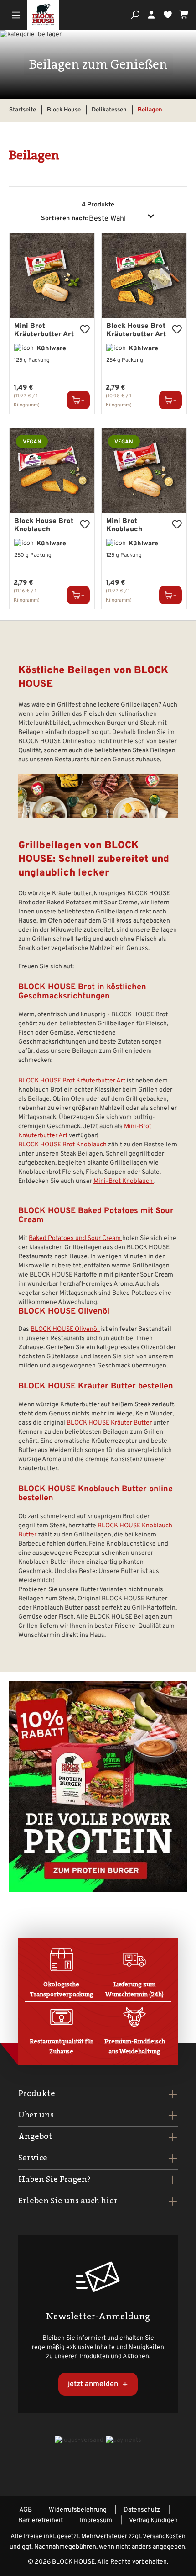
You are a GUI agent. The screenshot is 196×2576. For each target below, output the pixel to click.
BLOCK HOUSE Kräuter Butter (110, 1423)
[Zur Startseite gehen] (43, 15)
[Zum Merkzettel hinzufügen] (85, 329)
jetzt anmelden (94, 2384)
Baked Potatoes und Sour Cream (75, 1238)
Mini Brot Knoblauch (124, 526)
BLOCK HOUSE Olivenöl (65, 1329)
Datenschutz (142, 2510)
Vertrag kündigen (153, 2521)
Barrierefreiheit (41, 2521)
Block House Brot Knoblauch (44, 526)
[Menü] (16, 16)
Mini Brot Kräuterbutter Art (44, 331)
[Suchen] (135, 15)
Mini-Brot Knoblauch (124, 1181)
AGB (26, 2510)
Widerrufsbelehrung (78, 2510)
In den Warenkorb (78, 400)
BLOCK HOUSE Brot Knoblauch (63, 1145)
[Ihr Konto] (151, 15)
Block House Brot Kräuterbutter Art (136, 331)
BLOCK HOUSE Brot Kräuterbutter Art (72, 1081)
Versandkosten (164, 2536)
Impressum (96, 2521)
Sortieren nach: (64, 219)
